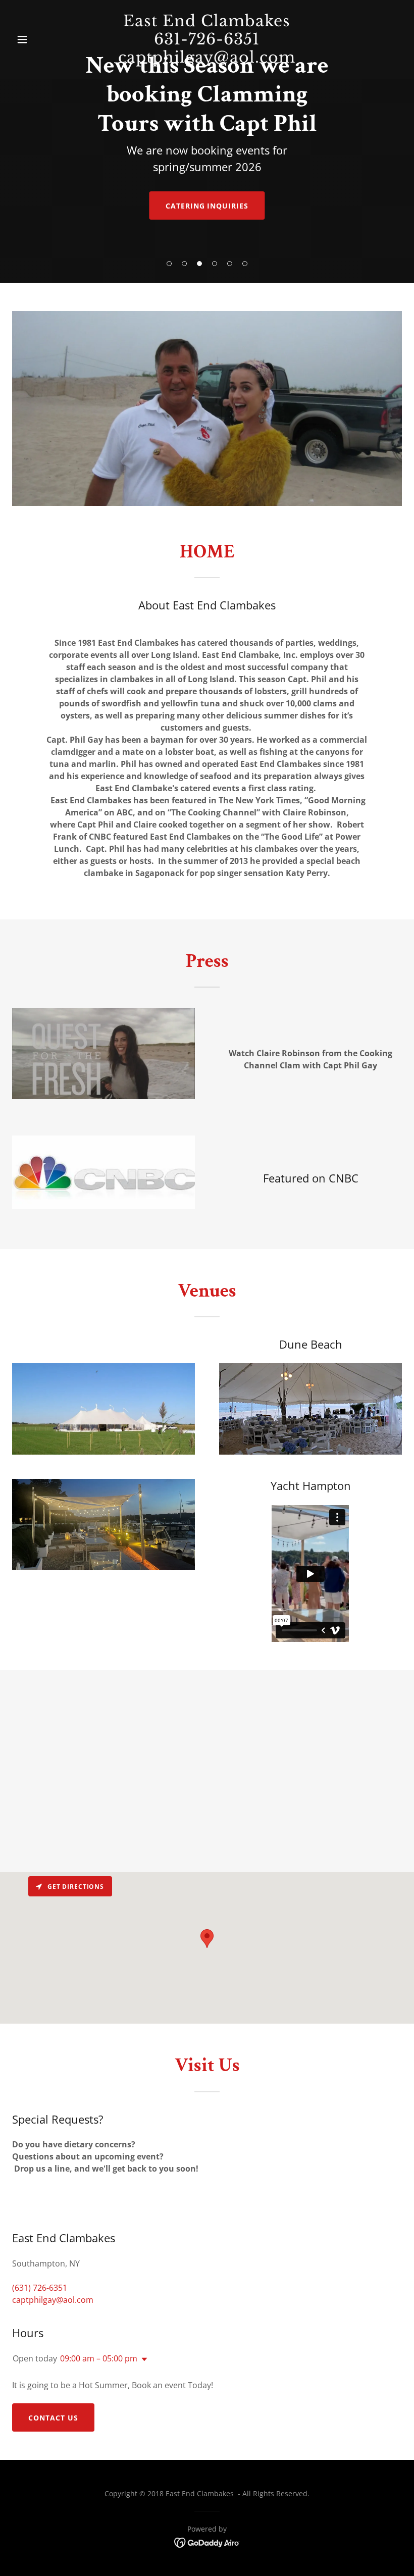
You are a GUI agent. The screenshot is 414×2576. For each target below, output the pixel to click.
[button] (169, 264)
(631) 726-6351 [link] (40, 2288)
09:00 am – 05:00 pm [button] (99, 2358)
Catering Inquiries (207, 206)
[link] (207, 2542)
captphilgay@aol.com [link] (53, 2300)
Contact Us (53, 2418)
